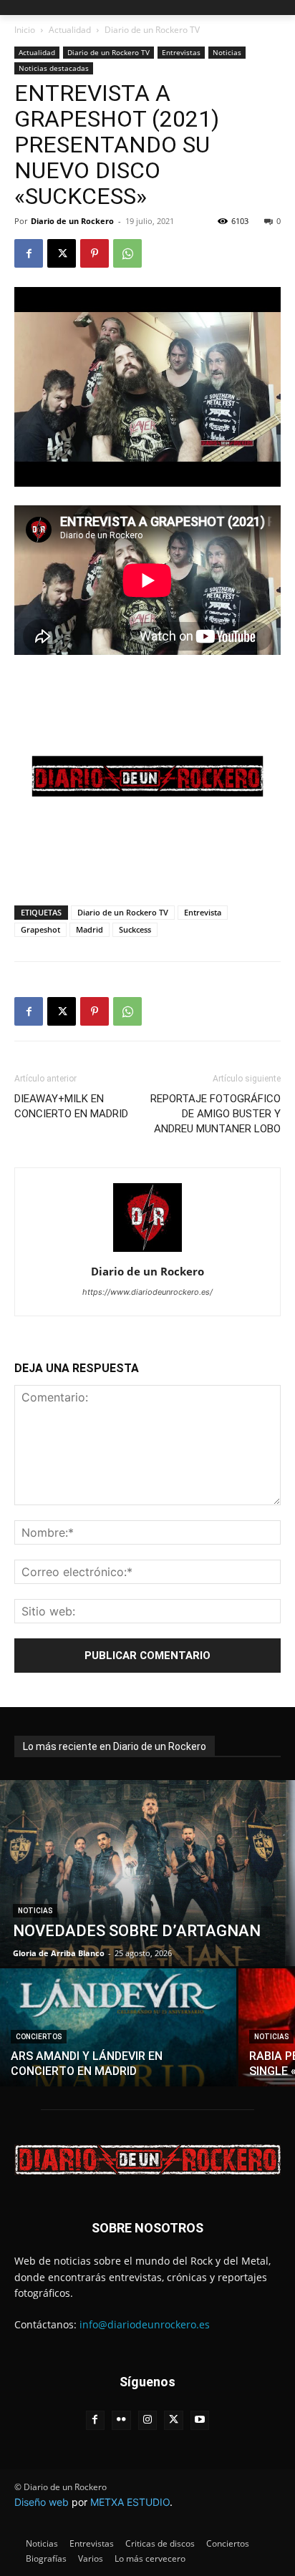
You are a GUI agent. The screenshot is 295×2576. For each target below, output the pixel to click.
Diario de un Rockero (72, 221)
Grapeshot (40, 929)
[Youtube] (200, 2420)
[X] (62, 253)
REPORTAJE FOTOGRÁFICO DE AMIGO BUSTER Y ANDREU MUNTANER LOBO (216, 1114)
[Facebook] (29, 253)
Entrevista (203, 912)
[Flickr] (121, 2420)
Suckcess (135, 929)
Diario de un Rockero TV (152, 30)
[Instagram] (148, 2420)
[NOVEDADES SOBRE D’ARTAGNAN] (147, 1873)
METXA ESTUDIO (130, 2502)
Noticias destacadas (54, 68)
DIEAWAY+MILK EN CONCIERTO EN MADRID (71, 1106)
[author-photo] (147, 1251)
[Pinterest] (95, 253)
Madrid (90, 929)
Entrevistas (181, 52)
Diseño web (42, 2502)
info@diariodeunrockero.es (145, 2324)
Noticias (227, 52)
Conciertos (39, 2037)
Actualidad (70, 30)
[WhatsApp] (127, 253)
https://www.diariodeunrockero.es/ (147, 1292)
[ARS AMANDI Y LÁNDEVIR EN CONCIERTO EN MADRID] (118, 2027)
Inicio (25, 30)
